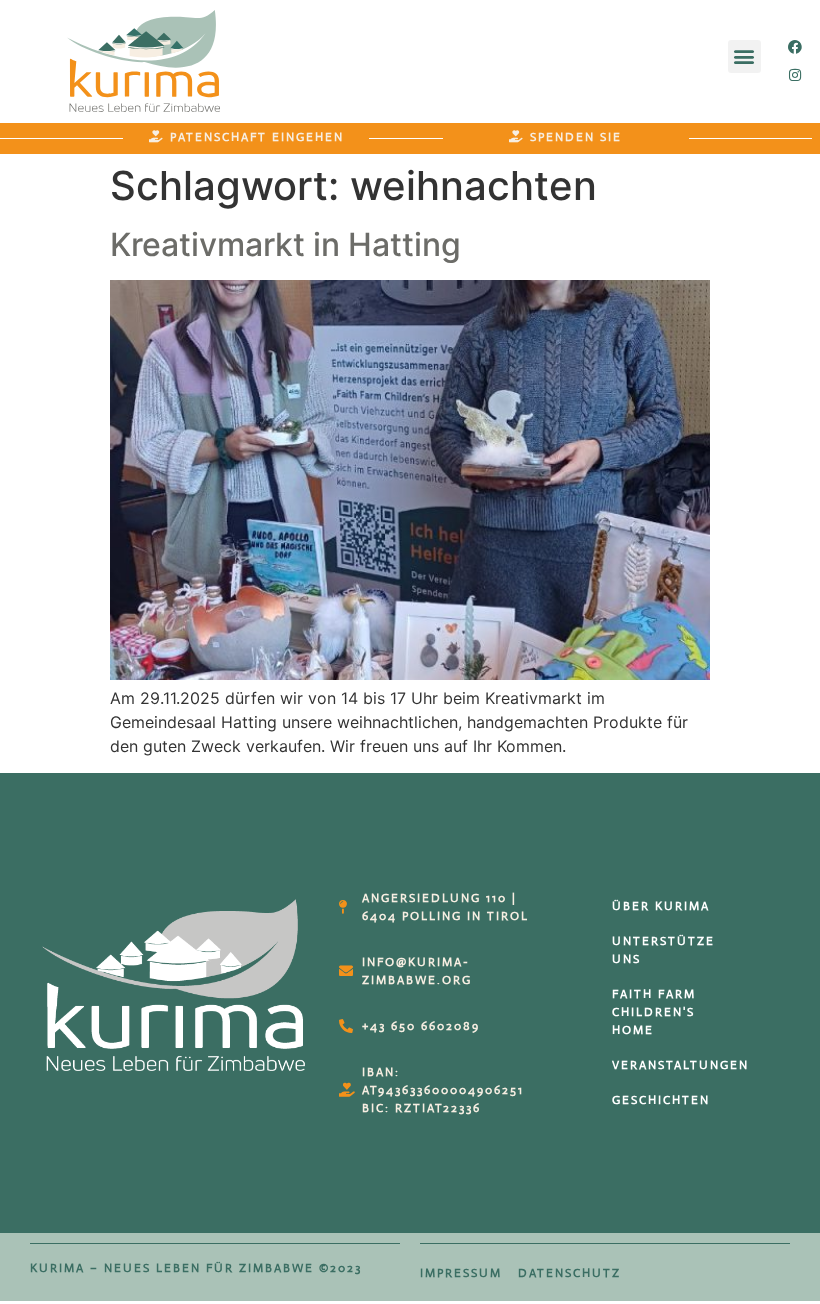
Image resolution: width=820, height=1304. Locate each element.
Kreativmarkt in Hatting (285, 244)
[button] (744, 56)
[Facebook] (795, 47)
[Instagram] (795, 75)
